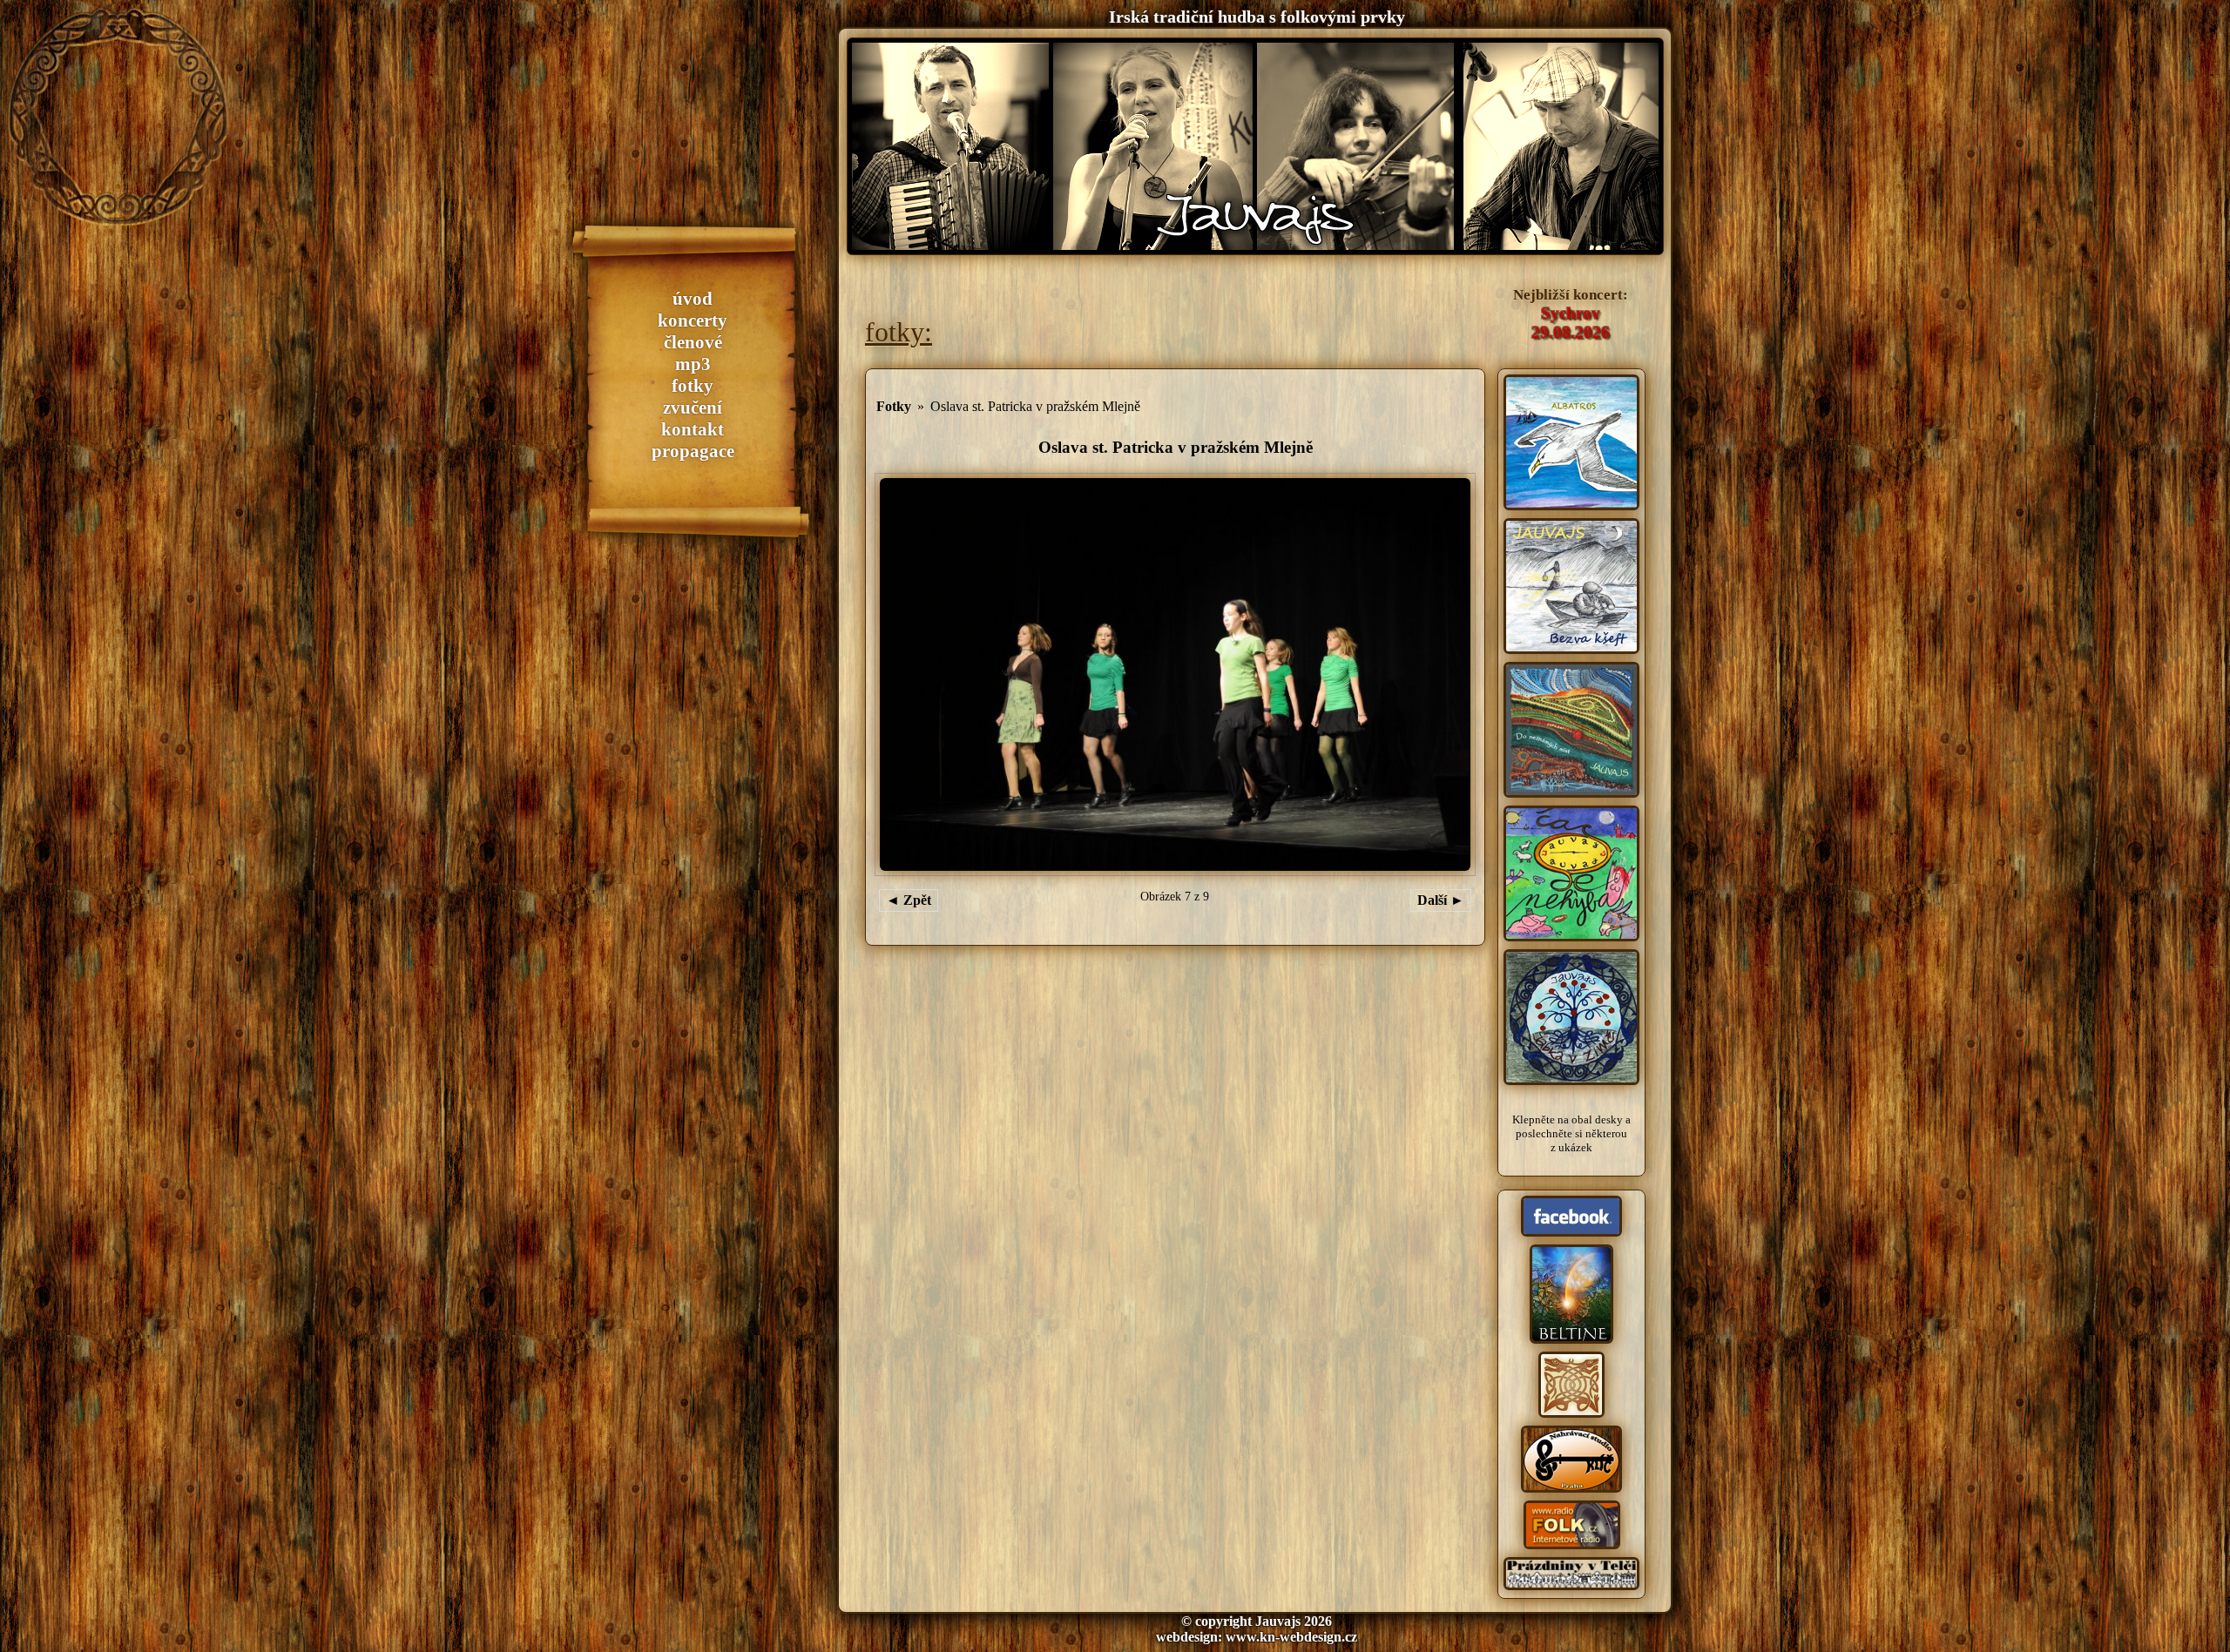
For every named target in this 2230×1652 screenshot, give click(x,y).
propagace (693, 451)
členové (693, 342)
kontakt (693, 429)
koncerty (693, 320)
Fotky (894, 406)
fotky (693, 386)
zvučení (693, 408)
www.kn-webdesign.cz (1291, 1637)
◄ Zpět (909, 900)
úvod (693, 299)
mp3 (693, 364)
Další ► (1441, 900)
